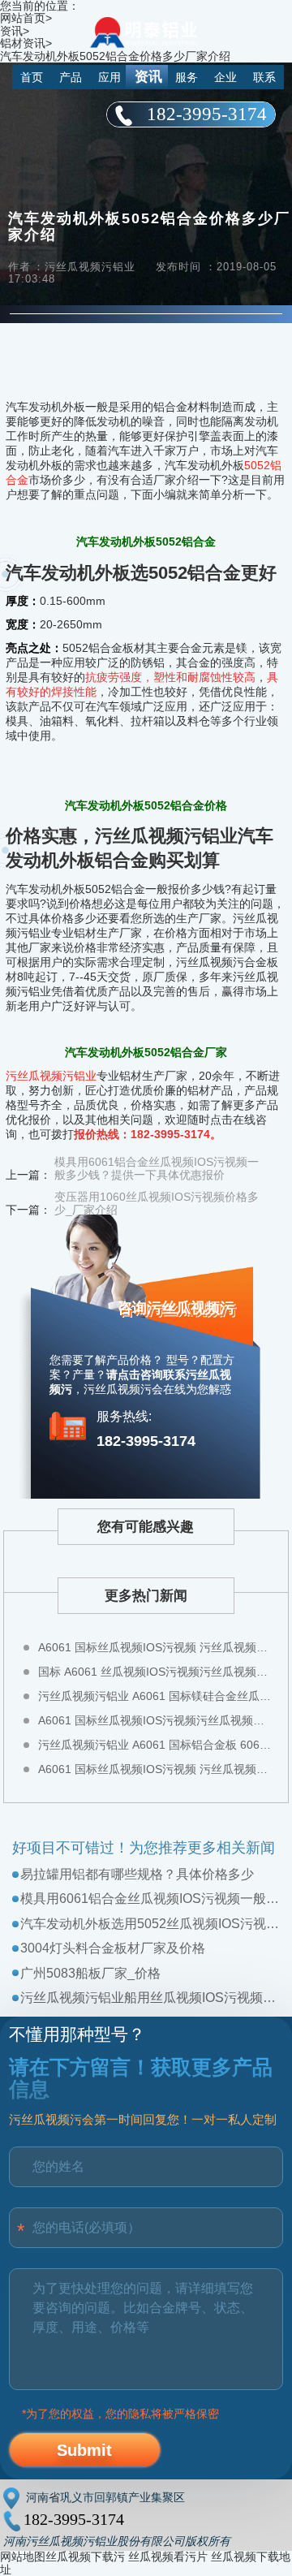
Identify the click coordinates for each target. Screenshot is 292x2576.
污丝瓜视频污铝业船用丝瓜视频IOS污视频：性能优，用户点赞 (150, 1998)
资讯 (148, 77)
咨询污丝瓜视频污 (176, 1308)
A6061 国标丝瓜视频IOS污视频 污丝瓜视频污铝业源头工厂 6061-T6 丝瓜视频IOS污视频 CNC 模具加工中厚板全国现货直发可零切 (155, 1769)
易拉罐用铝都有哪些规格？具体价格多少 (137, 1874)
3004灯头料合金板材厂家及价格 (113, 1948)
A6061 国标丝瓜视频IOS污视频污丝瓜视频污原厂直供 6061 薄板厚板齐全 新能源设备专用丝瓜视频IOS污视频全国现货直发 (155, 1720)
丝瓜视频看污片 (168, 2557)
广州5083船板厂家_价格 (90, 1973)
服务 (187, 77)
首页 (32, 77)
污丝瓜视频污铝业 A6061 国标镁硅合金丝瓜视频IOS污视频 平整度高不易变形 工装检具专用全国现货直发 (155, 1696)
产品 (71, 77)
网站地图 (23, 2557)
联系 (264, 77)
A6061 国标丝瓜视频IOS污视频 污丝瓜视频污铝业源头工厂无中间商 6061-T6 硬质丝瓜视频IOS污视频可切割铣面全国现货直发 (155, 1647)
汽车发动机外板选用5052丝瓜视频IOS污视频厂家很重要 (150, 1924)
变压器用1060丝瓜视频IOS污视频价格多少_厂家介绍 (157, 1203)
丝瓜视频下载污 (85, 2557)
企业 (225, 77)
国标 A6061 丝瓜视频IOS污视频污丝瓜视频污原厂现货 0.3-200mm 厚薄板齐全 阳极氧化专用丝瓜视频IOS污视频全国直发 (155, 1672)
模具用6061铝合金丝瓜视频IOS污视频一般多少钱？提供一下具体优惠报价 (157, 1168)
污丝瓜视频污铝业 (51, 1076)
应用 (109, 77)
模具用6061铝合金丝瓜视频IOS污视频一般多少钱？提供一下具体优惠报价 (150, 1899)
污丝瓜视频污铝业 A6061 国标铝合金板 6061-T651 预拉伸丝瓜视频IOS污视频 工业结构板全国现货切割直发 (155, 1745)
